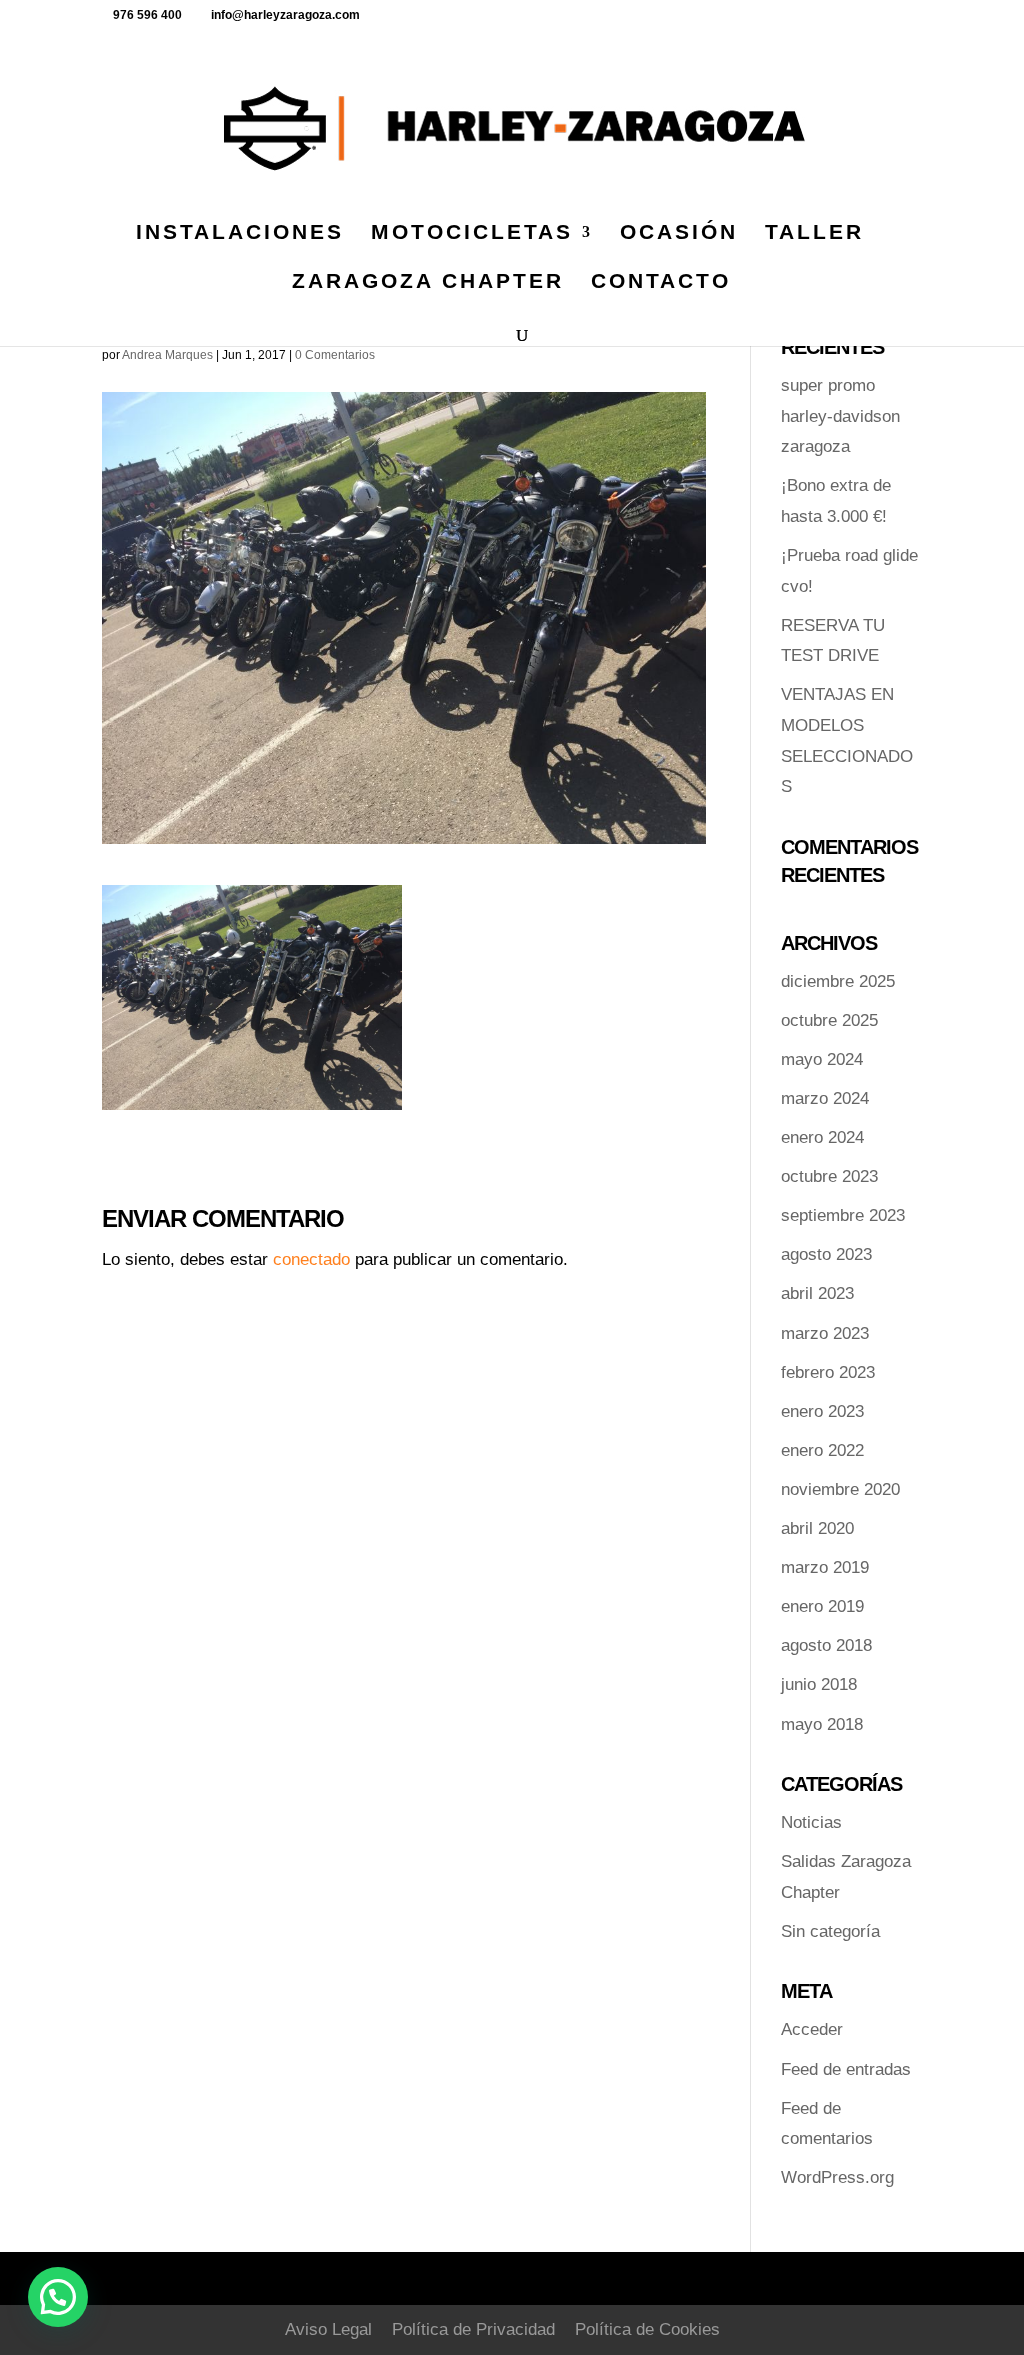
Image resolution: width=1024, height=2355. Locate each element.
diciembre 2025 (838, 981)
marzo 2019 (825, 1567)
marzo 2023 (825, 1333)
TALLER (814, 234)
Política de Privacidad (473, 2329)
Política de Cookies (647, 2329)
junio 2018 (819, 1684)
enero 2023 (822, 1411)
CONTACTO (661, 283)
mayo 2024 (822, 1059)
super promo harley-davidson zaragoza (840, 416)
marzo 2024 (825, 1098)
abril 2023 (817, 1293)
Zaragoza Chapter (428, 283)
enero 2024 (822, 1137)
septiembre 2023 (843, 1215)
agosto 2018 (826, 1645)
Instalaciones (240, 234)
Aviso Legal (328, 2329)
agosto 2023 (826, 1254)
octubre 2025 (829, 1020)
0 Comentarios (335, 355)
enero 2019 (822, 1606)
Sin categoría (830, 1931)
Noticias (811, 1822)
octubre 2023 (829, 1176)
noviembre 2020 (840, 1489)
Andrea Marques (167, 355)
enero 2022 (822, 1450)
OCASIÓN (679, 234)
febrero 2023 (828, 1372)
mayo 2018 (822, 1724)
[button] (58, 2297)
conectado (311, 1259)
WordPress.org (837, 2177)
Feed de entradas (846, 2069)
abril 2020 (817, 1528)
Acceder (812, 2029)
